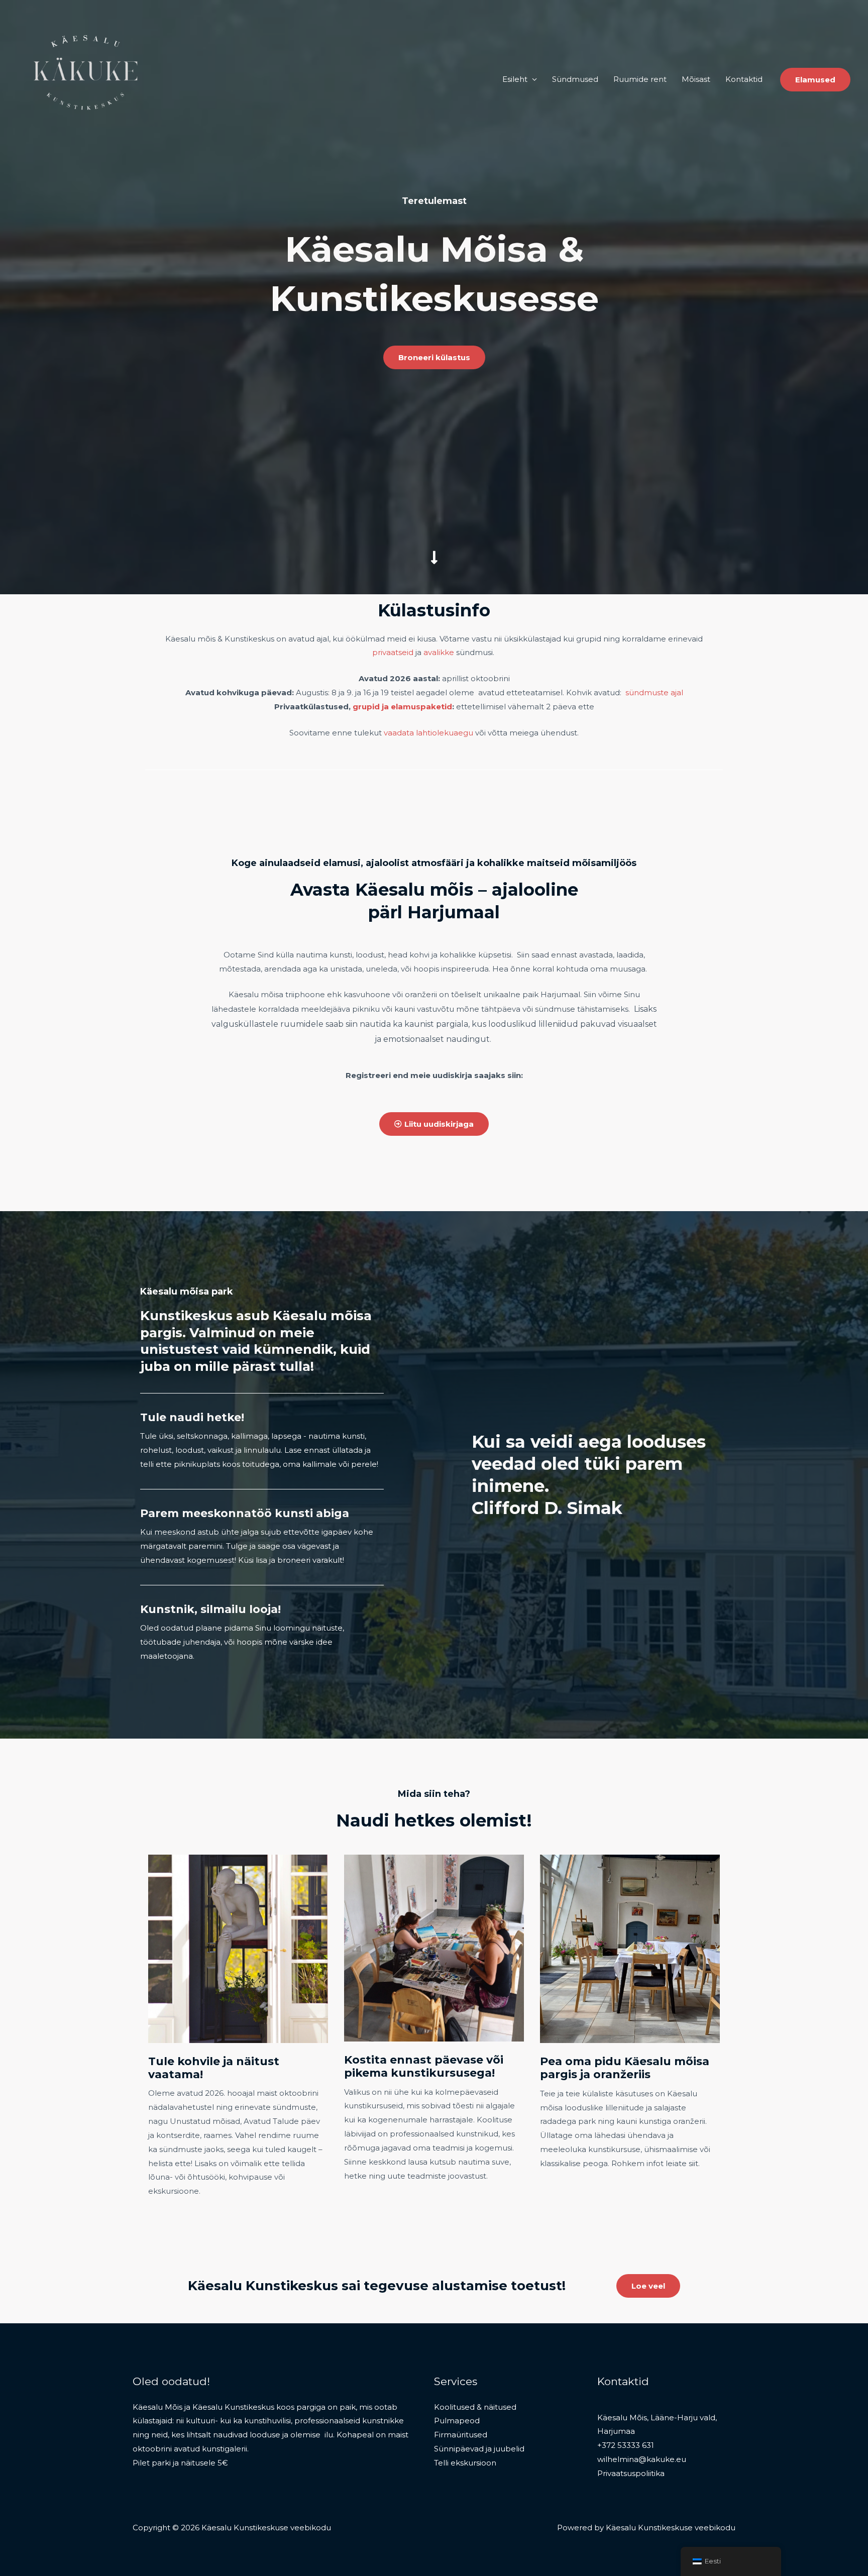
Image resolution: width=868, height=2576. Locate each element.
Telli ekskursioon (465, 2463)
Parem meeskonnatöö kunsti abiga (245, 1513)
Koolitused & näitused (475, 2407)
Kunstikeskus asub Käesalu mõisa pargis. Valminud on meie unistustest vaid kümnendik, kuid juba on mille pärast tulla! (256, 1341)
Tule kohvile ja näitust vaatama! (214, 2068)
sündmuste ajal (654, 692)
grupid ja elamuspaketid (402, 707)
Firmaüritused (461, 2435)
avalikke (439, 652)
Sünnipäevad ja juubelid (479, 2449)
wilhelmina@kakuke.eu (642, 2459)
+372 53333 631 (626, 2445)
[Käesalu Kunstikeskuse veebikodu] (89, 79)
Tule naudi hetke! (192, 1417)
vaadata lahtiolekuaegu (428, 733)
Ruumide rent (640, 79)
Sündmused (575, 79)
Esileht (515, 79)
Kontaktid (744, 79)
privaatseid (393, 652)
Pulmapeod (457, 2421)
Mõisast (696, 79)
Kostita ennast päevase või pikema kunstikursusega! (424, 2066)
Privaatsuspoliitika (631, 2473)
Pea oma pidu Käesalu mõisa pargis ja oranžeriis (625, 2068)
